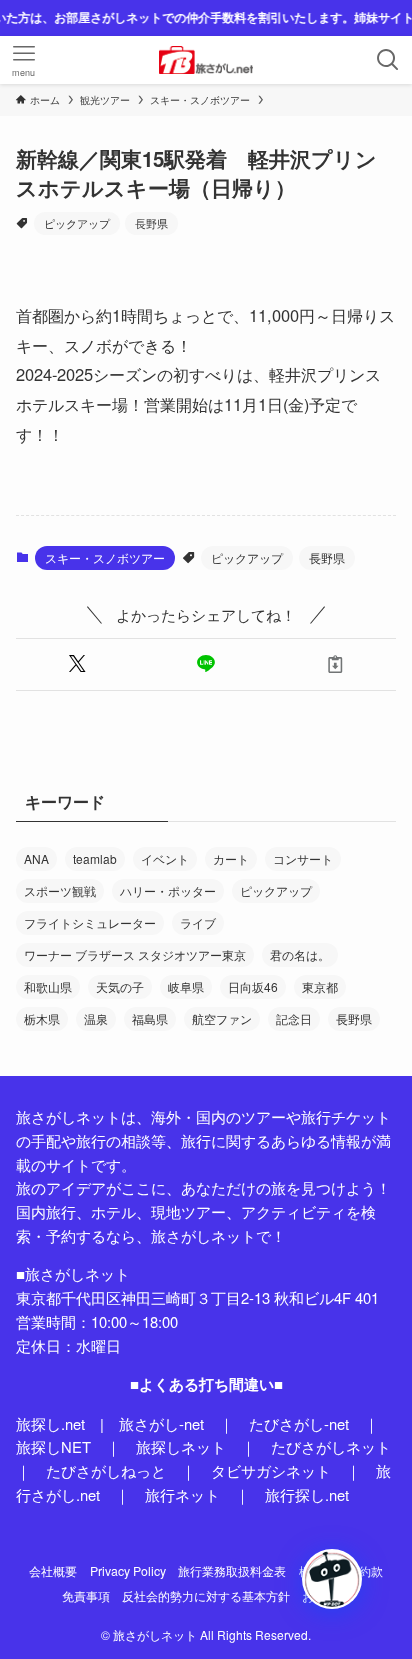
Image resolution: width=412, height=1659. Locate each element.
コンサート (303, 858)
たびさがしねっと (106, 1470)
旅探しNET (53, 1446)
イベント (165, 858)
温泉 (96, 1018)
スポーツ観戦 (60, 890)
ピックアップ (77, 223)
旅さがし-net (161, 1423)
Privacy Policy (128, 1571)
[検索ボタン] (388, 60)
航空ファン (222, 1018)
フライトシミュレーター (90, 922)
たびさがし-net (299, 1423)
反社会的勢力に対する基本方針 (206, 1596)
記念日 (294, 1018)
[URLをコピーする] (335, 664)
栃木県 (42, 1018)
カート (231, 858)
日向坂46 (253, 986)
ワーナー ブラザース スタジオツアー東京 (135, 954)
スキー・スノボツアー (105, 557)
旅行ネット (182, 1494)
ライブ (198, 922)
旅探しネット (181, 1446)
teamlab (95, 858)
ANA (36, 858)
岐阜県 (186, 986)
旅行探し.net (307, 1494)
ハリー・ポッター (168, 890)
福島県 (150, 1018)
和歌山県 (48, 986)
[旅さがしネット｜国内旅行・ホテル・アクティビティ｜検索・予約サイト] (206, 60)
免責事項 (86, 1596)
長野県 (151, 223)
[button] (76, 664)
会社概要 (53, 1571)
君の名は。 (300, 954)
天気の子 (120, 986)
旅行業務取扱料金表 (232, 1571)
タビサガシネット (271, 1470)
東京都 (320, 986)
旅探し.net (50, 1423)
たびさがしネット (331, 1446)
